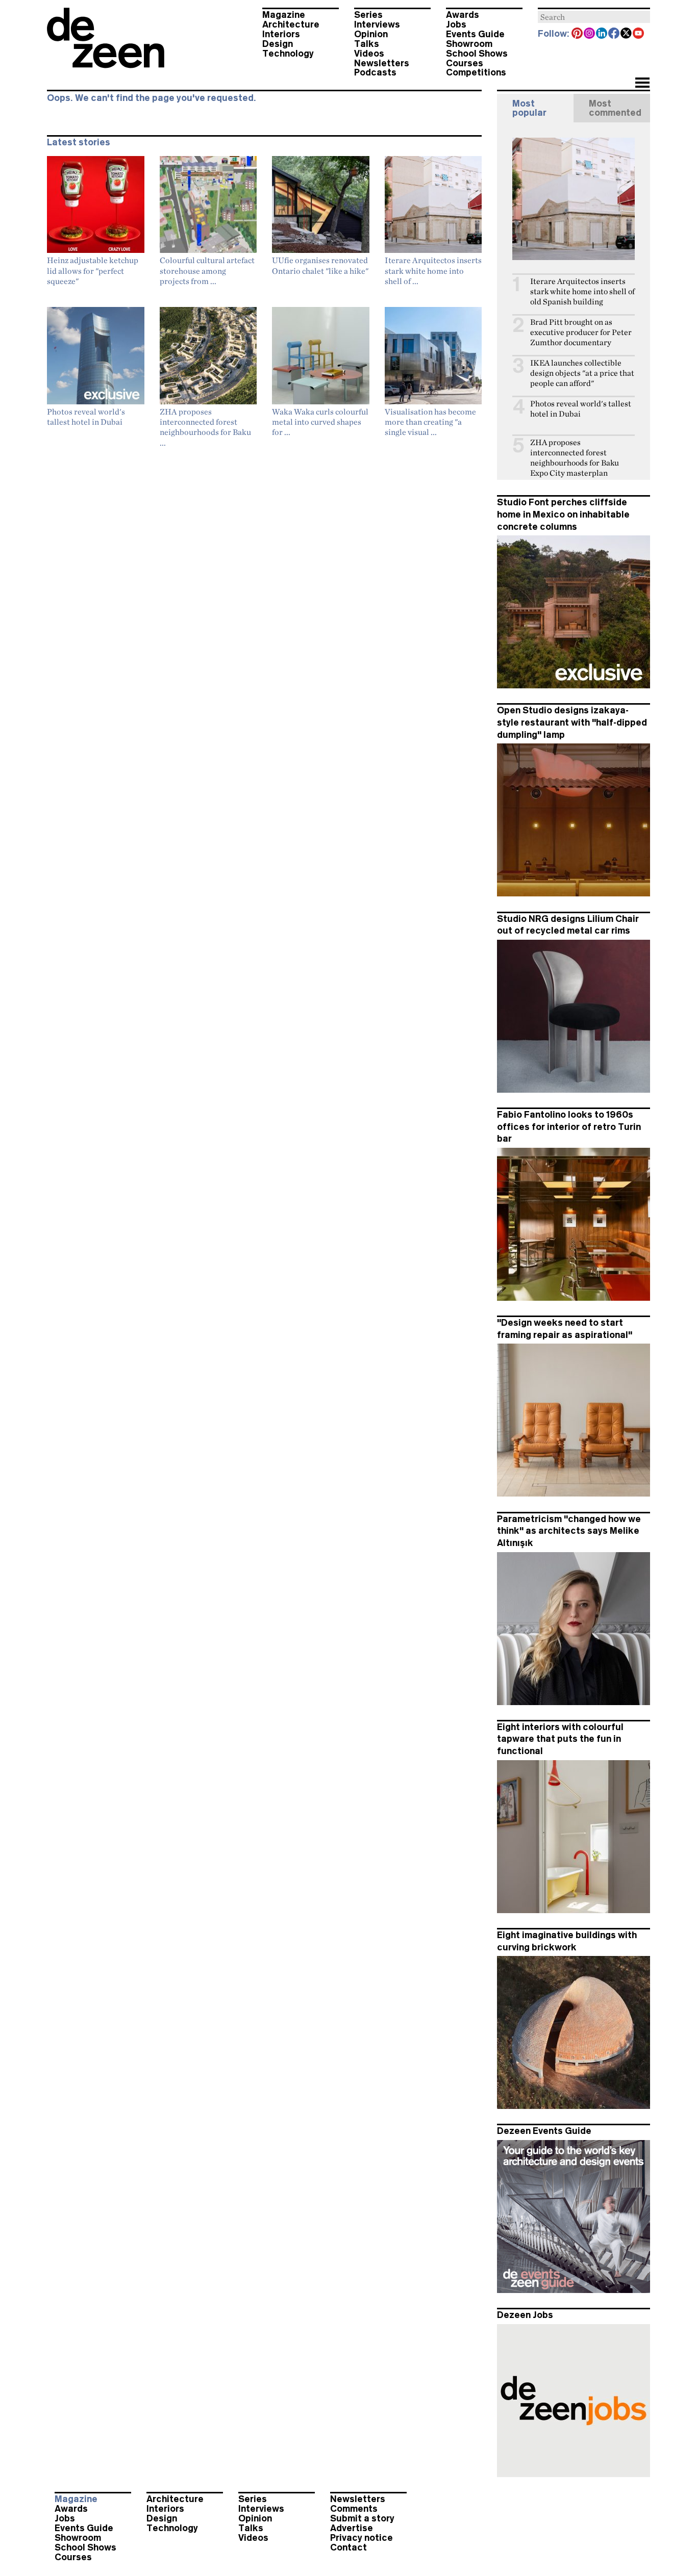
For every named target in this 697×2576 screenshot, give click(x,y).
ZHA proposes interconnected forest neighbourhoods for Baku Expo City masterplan (575, 458)
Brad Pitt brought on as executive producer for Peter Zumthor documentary (581, 332)
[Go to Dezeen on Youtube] (639, 34)
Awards (463, 15)
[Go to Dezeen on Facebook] (614, 34)
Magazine (284, 15)
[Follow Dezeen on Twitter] (627, 34)
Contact (348, 2547)
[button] (642, 84)
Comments (354, 2509)
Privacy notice (362, 2538)
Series (368, 15)
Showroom (469, 44)
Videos (369, 54)
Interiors (281, 34)
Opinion (371, 34)
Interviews (377, 24)
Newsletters (382, 63)
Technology (288, 54)
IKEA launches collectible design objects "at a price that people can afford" (582, 373)
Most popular (529, 108)
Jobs (456, 24)
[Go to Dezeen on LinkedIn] (602, 34)
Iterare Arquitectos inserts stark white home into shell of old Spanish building (582, 291)
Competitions (476, 72)
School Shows (477, 54)
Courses (465, 63)
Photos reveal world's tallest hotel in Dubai (581, 409)
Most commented (615, 108)
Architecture (291, 24)
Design (278, 44)
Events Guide (475, 34)
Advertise (352, 2528)
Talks (367, 44)
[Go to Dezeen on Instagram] (590, 34)
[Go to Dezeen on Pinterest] (578, 34)
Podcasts (375, 72)
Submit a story (362, 2518)
